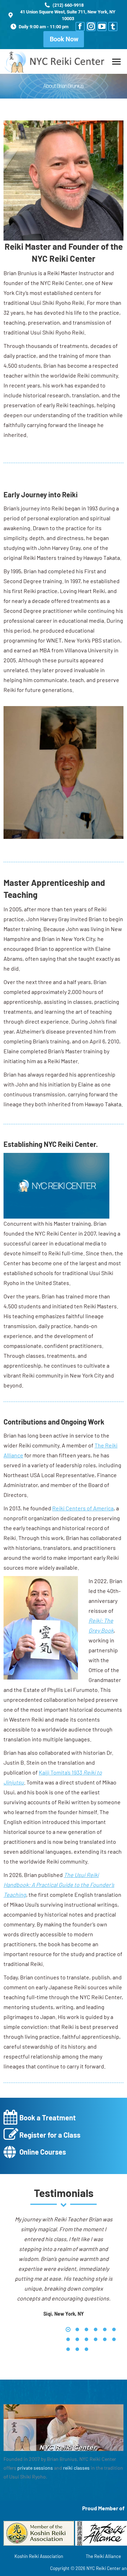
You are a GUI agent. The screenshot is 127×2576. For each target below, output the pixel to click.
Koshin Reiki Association (39, 2556)
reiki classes (76, 2468)
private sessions (35, 2468)
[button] (68, 2329)
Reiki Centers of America (83, 1508)
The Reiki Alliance (103, 2556)
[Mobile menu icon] (116, 62)
